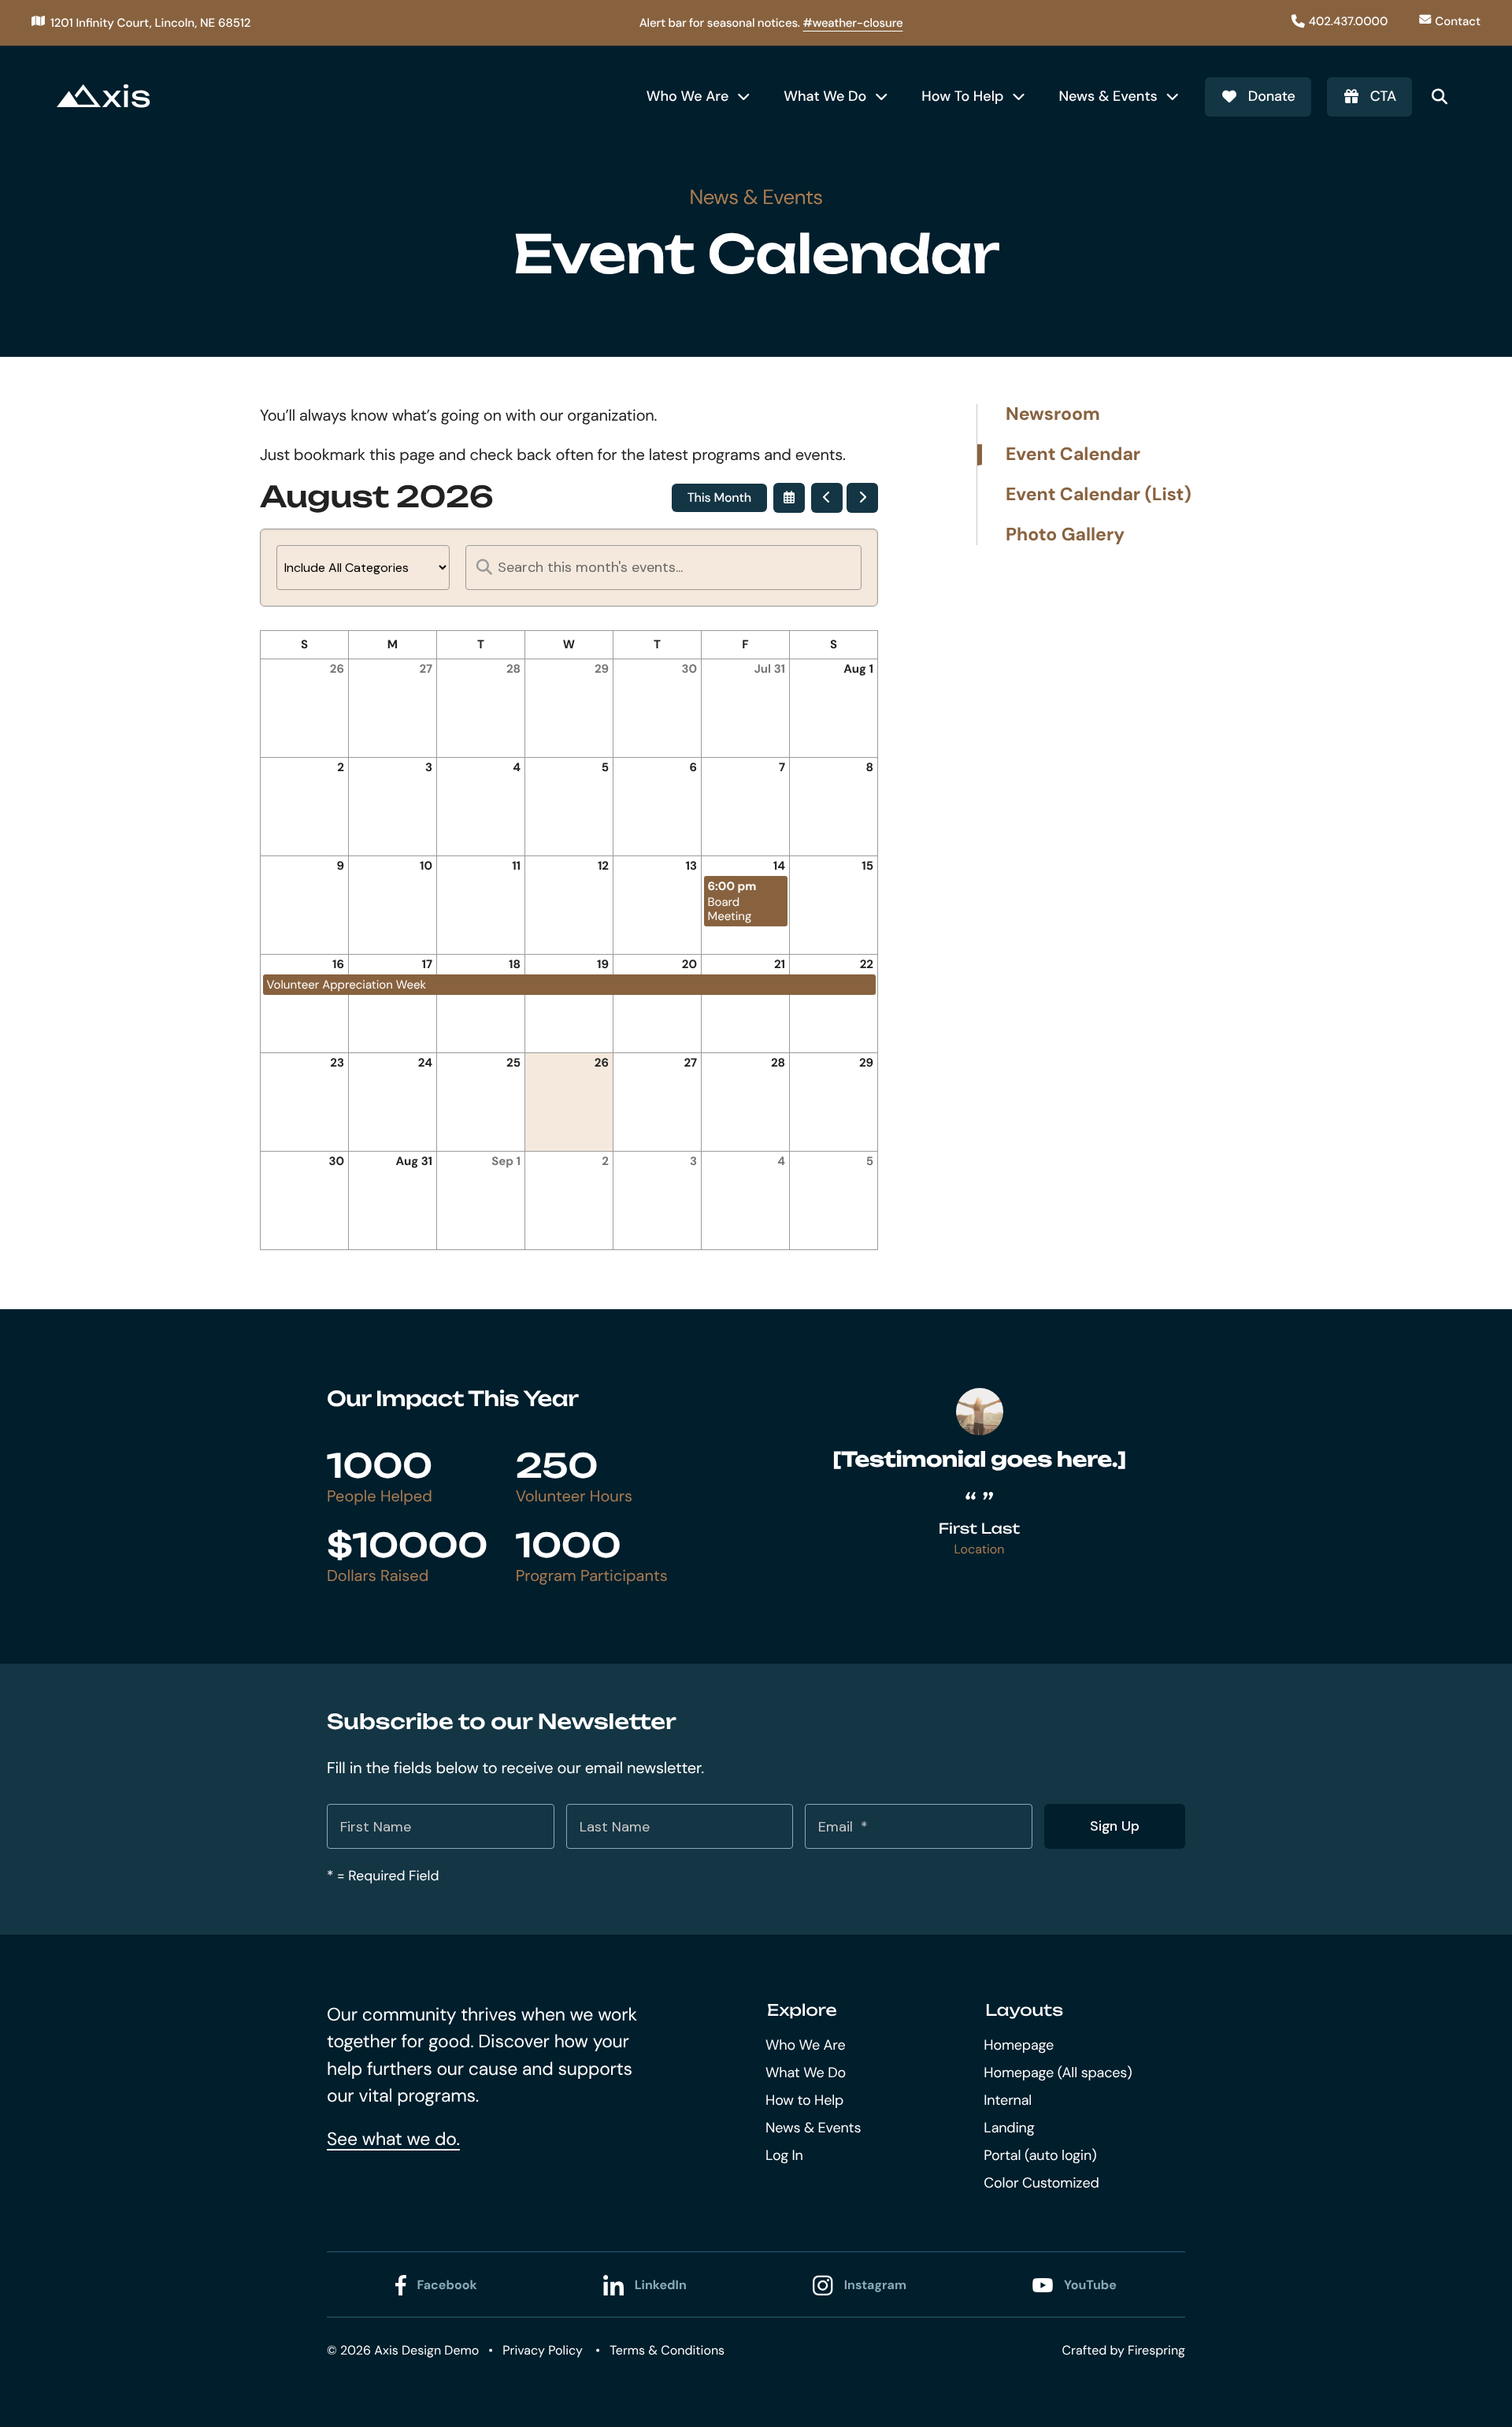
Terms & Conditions (667, 2350)
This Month (719, 497)
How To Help (962, 96)
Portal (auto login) (1040, 2155)
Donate (1272, 96)
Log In (784, 2155)
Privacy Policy (543, 2350)
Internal (1008, 2100)
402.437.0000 (1349, 21)
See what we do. (393, 2139)
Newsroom (1053, 415)
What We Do (825, 96)
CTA (1383, 96)
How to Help (804, 2100)
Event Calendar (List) (1099, 495)
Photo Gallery (1065, 535)
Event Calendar (1073, 455)
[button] (1440, 97)
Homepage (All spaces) (1058, 2073)
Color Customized (1041, 2183)
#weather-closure (853, 23)
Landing (1009, 2128)
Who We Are (688, 96)
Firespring (1156, 2350)
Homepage (1019, 2045)
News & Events (1108, 96)
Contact (1458, 21)
